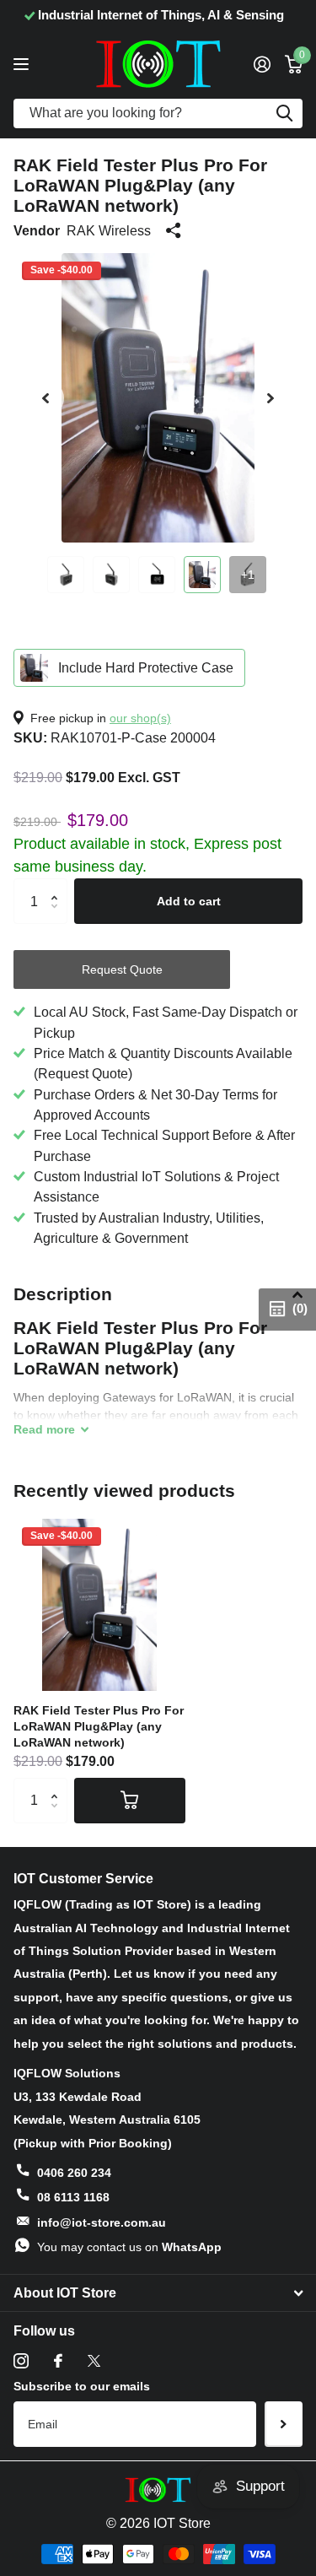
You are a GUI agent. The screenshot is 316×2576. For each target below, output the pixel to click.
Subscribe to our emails (82, 2386)
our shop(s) (140, 718)
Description (63, 1294)
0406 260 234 (74, 2173)
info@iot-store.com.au (102, 2222)
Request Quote (122, 969)
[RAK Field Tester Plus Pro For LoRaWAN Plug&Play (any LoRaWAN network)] (99, 1605)
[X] (94, 2361)
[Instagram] (21, 2361)
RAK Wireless (109, 230)
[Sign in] (262, 64)
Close (158, 2293)
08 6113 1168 (73, 2197)
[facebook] (58, 2361)
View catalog (23, 64)
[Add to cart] (130, 1801)
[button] (46, 398)
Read (44, 1429)
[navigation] (66, 575)
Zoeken (284, 113)
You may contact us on (129, 2247)
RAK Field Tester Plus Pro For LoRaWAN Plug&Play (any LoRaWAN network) (99, 1726)
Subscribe (284, 2424)
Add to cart (189, 901)
